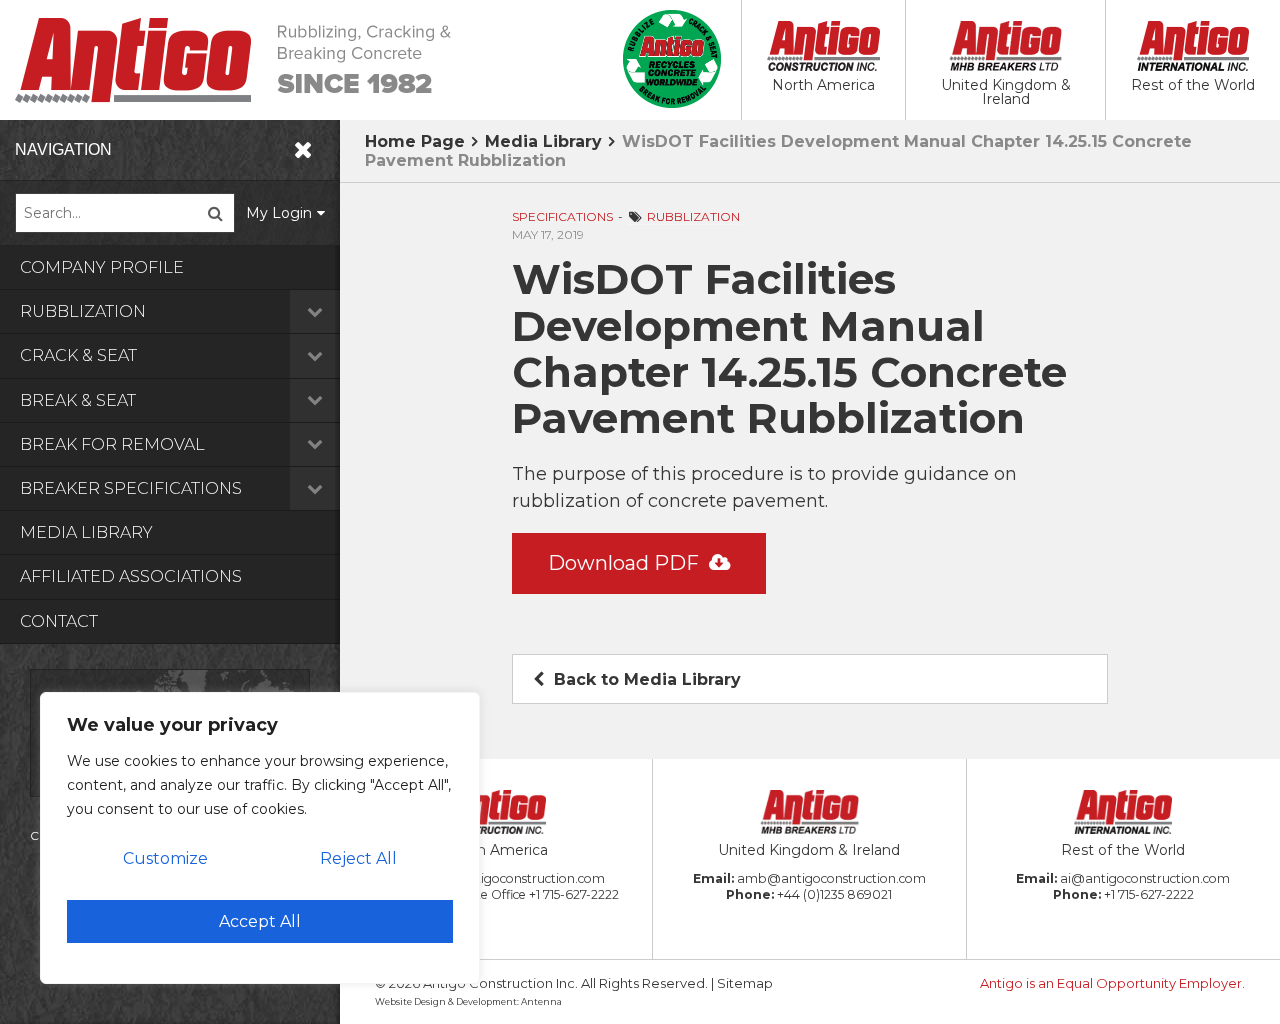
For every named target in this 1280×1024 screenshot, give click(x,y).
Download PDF (626, 563)
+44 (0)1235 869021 (834, 894)
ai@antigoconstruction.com (1145, 878)
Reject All (358, 858)
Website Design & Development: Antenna (468, 1001)
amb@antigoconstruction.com (831, 878)
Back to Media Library (645, 679)
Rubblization (83, 311)
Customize (165, 858)
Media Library (86, 532)
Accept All (260, 921)
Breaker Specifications (131, 488)
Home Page (415, 141)
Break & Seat (78, 400)
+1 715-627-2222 (574, 894)
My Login (279, 213)
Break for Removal (112, 444)
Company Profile (102, 267)
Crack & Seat (78, 355)
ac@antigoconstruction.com (518, 878)
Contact (59, 621)
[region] (260, 838)
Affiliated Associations (131, 576)
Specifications (562, 216)
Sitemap (745, 983)
